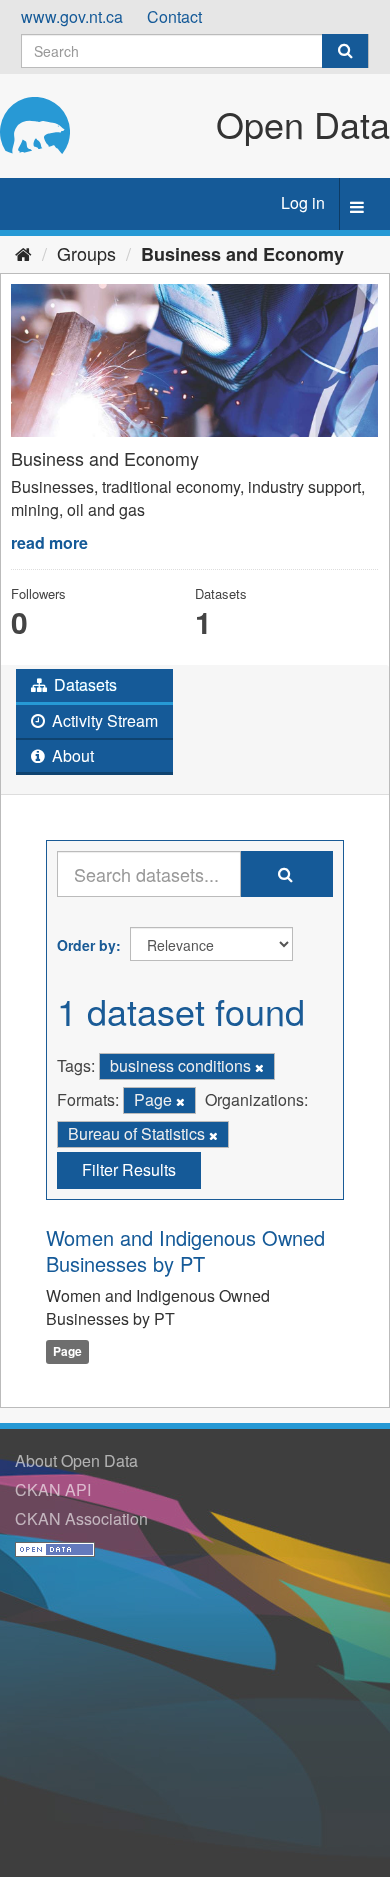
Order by (86, 945)
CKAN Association (81, 1518)
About (71, 755)
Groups (86, 253)
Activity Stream (103, 720)
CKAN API (53, 1489)
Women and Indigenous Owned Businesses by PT (185, 1250)
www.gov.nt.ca (72, 16)
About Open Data (76, 1460)
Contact (174, 16)
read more (49, 542)
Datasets (83, 684)
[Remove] (259, 1067)
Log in (303, 202)
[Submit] (345, 51)
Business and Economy (242, 254)
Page (67, 1351)
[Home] (23, 253)
